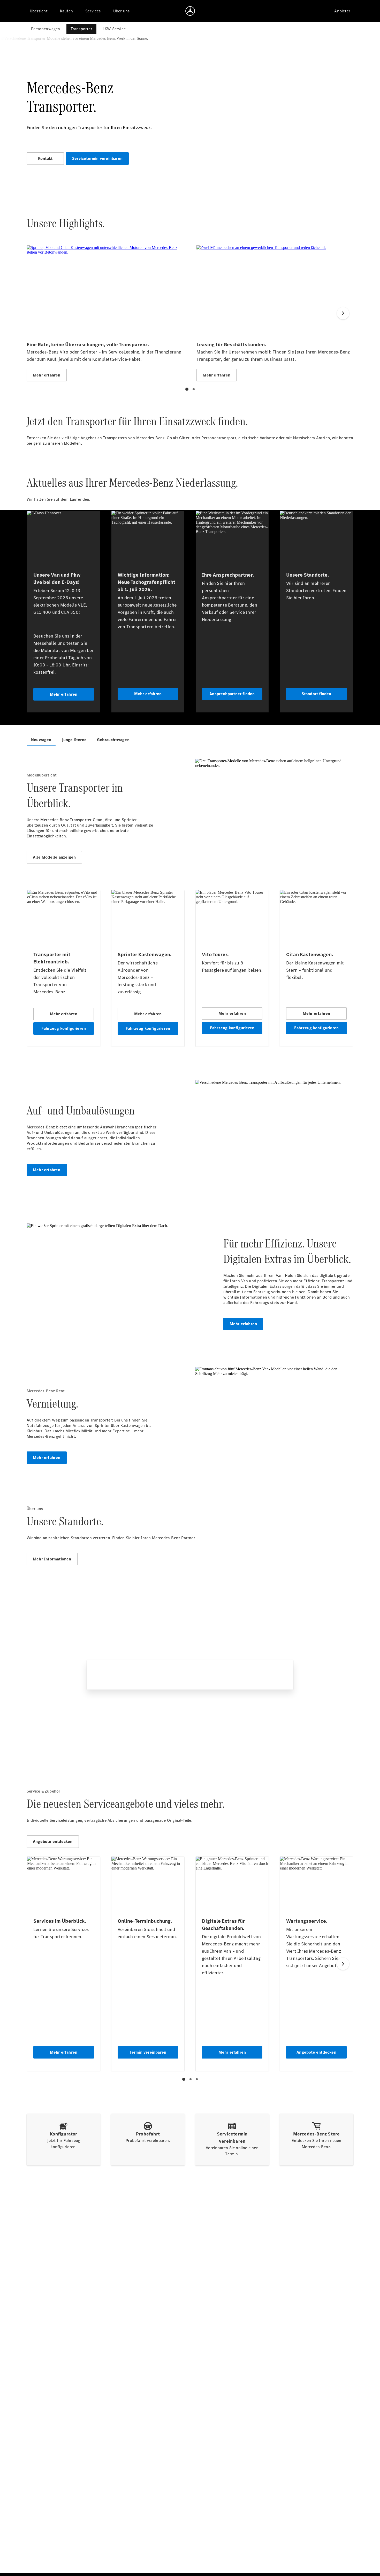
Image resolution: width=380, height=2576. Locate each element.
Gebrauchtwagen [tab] (113, 740)
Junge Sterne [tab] (74, 740)
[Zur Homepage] (190, 11)
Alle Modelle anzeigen (54, 857)
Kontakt (45, 158)
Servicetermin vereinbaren (97, 158)
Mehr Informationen (52, 1559)
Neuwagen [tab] (41, 740)
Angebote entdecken (53, 1841)
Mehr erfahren (47, 1170)
